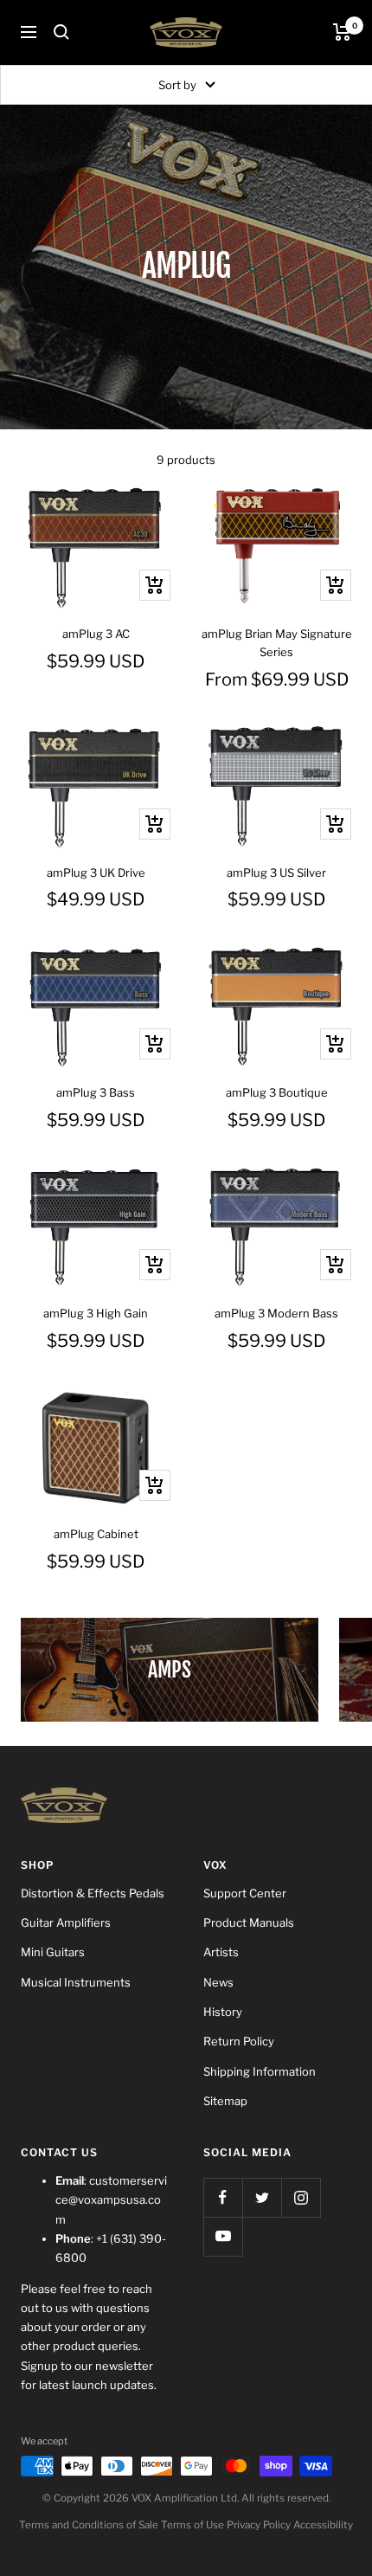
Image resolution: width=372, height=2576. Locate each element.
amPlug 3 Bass (96, 1092)
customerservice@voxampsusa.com (111, 2200)
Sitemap (225, 2101)
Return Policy (239, 2041)
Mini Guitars (53, 1952)
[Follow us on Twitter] (262, 2197)
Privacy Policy (259, 2525)
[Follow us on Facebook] (223, 2197)
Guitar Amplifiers (66, 1922)
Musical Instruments (76, 1982)
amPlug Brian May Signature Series (277, 643)
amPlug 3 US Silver (276, 873)
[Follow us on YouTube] (223, 2236)
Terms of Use (192, 2525)
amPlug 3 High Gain (96, 1313)
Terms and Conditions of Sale (89, 2525)
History (223, 2012)
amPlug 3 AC (96, 634)
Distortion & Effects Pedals (93, 1893)
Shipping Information (260, 2071)
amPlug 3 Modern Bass (276, 1313)
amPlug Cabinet (96, 1534)
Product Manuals (249, 1922)
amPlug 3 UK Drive (96, 873)
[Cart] (342, 32)
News (218, 1982)
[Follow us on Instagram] (301, 2197)
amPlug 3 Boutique (277, 1092)
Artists (221, 1952)
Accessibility (323, 2525)
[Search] (61, 32)
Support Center (245, 1893)
